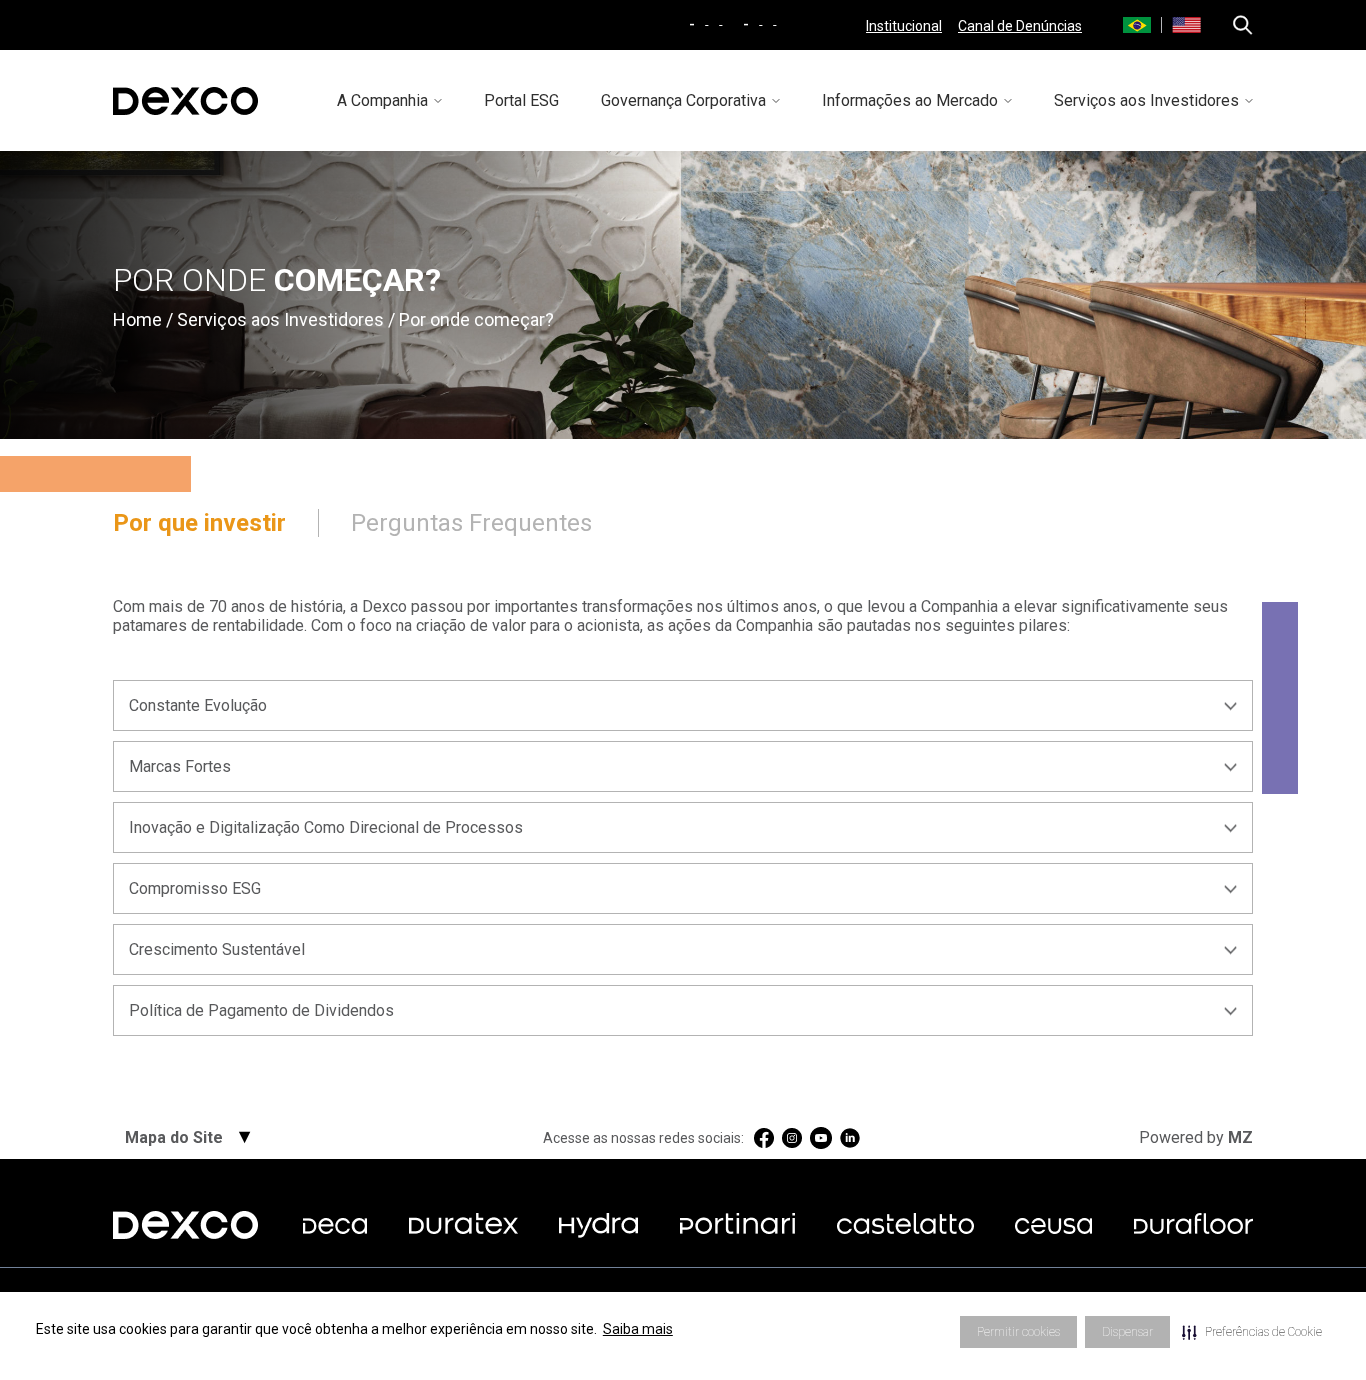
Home (137, 319)
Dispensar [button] (1127, 1332)
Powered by (1196, 1137)
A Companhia (382, 100)
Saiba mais (638, 1329)
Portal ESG (521, 100)
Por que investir (199, 523)
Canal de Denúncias (1020, 26)
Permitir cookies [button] (1018, 1332)
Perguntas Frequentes (471, 523)
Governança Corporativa (683, 100)
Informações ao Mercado (910, 100)
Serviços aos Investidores (1146, 100)
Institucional (904, 26)
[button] (1252, 1332)
